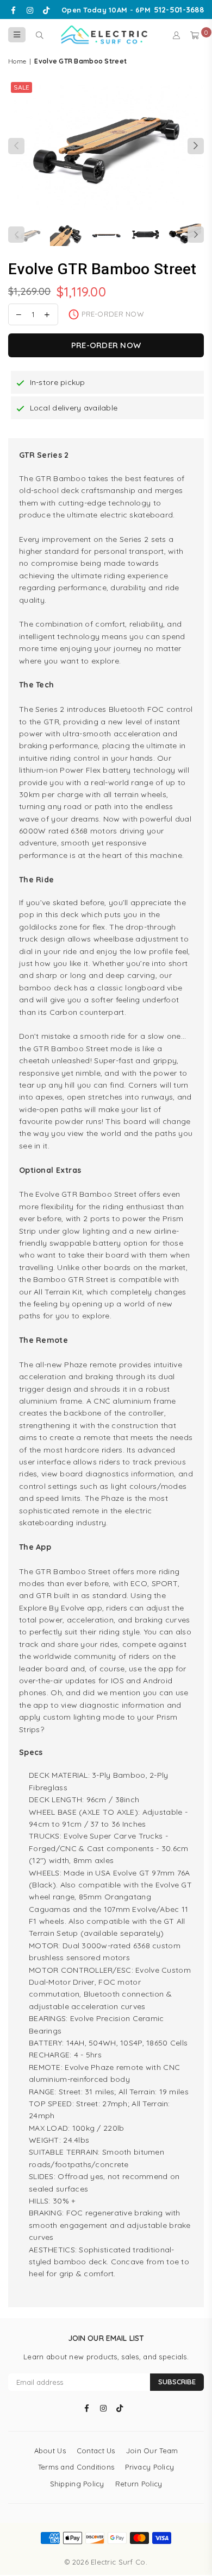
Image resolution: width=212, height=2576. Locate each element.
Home (17, 61)
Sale (21, 87)
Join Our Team (152, 2451)
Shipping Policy (77, 2484)
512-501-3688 (179, 10)
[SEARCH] (39, 35)
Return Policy (139, 2484)
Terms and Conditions (76, 2467)
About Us (50, 2451)
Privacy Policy (149, 2467)
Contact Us (96, 2451)
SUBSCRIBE (177, 2382)
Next (196, 146)
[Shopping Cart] (195, 35)
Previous (16, 146)
